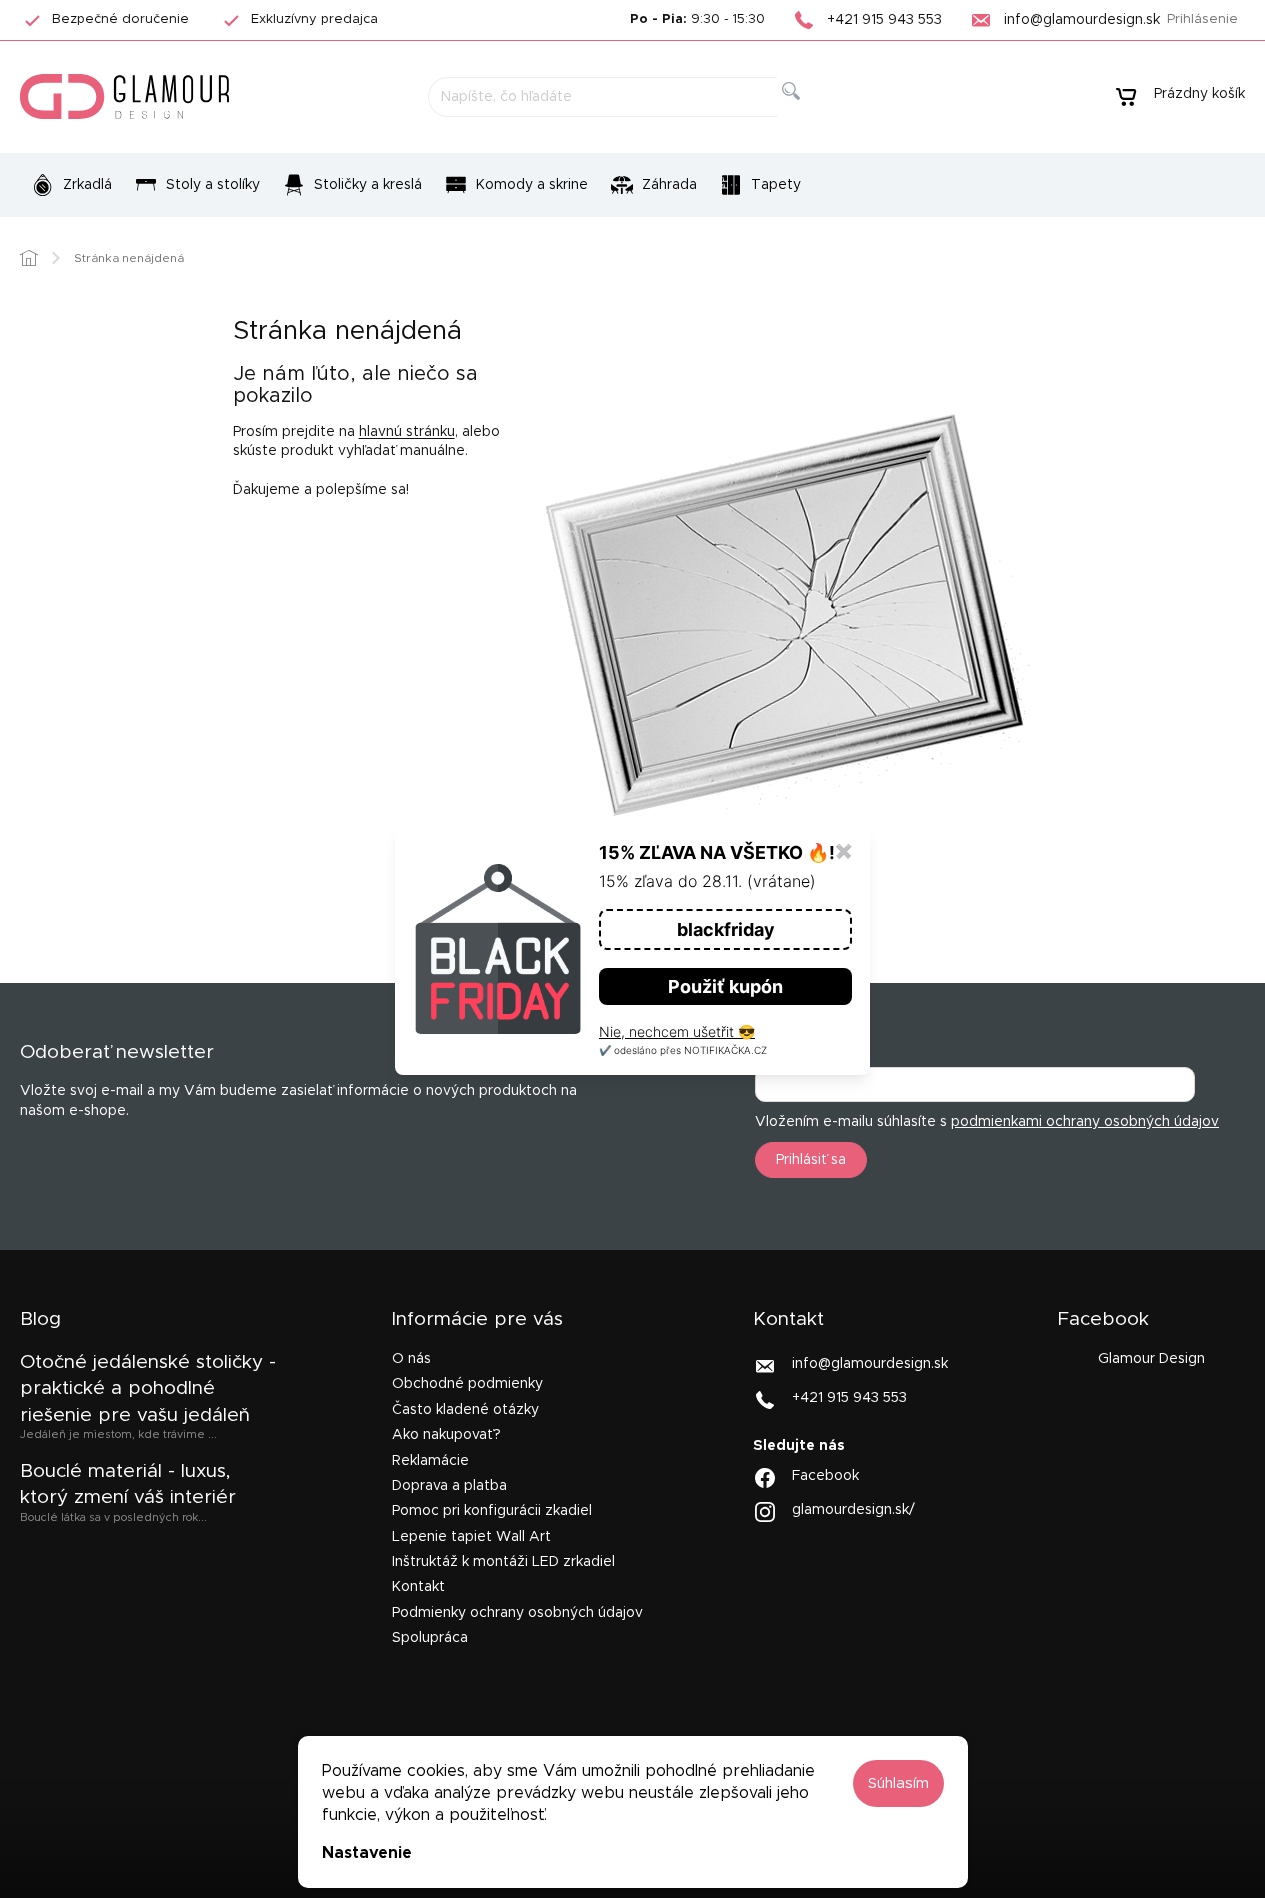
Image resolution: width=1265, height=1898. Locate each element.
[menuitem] (71, 185)
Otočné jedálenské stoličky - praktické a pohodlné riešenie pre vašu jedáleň (148, 1389)
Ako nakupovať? (446, 1435)
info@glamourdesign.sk (870, 1364)
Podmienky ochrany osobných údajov (517, 1613)
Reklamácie (430, 1461)
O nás (411, 1359)
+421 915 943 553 (849, 1398)
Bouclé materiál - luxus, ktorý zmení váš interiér (128, 1484)
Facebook (825, 1476)
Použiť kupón (725, 986)
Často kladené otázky (465, 1410)
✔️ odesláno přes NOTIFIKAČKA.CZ (683, 1050)
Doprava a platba (449, 1486)
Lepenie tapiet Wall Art (471, 1537)
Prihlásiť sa (811, 1160)
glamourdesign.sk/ (853, 1510)
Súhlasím (898, 1783)
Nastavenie (367, 1853)
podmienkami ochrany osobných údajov (1085, 1122)
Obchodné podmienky (467, 1384)
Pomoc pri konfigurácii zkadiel (492, 1511)
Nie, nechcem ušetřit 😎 (677, 1031)
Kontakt (418, 1587)
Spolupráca (430, 1638)
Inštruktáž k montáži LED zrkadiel (503, 1562)
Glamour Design (1151, 1359)
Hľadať (807, 113)
